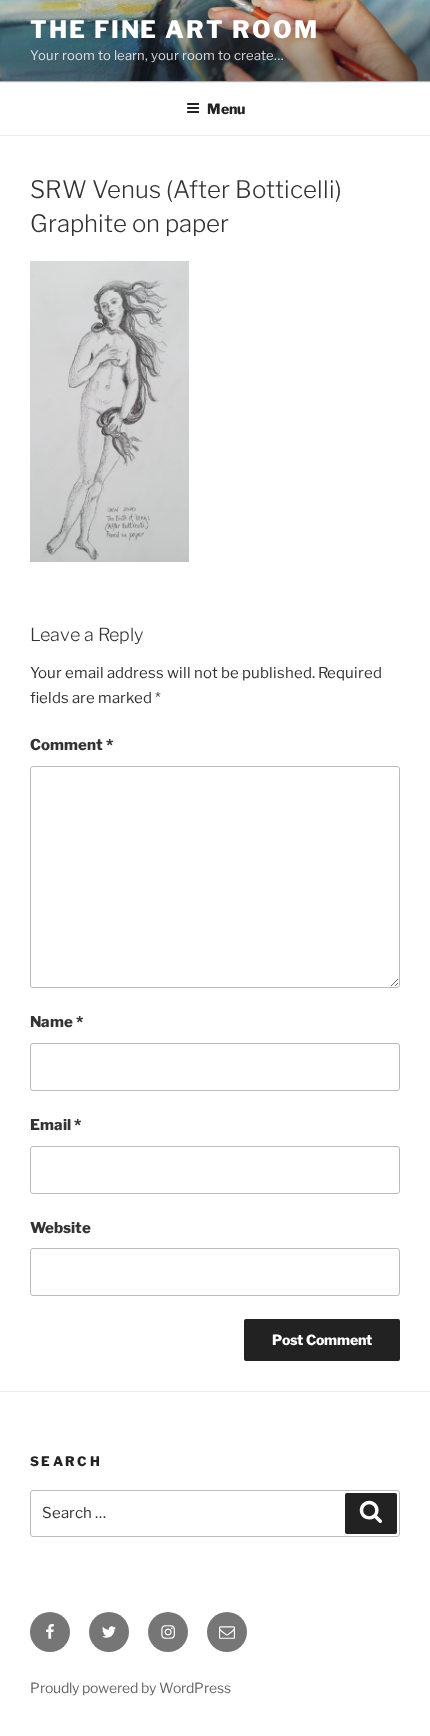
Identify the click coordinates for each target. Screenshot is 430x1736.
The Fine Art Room (174, 29)
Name (56, 1022)
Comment (71, 745)
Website (60, 1228)
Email (55, 1125)
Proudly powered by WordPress (130, 1687)
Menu (226, 108)
